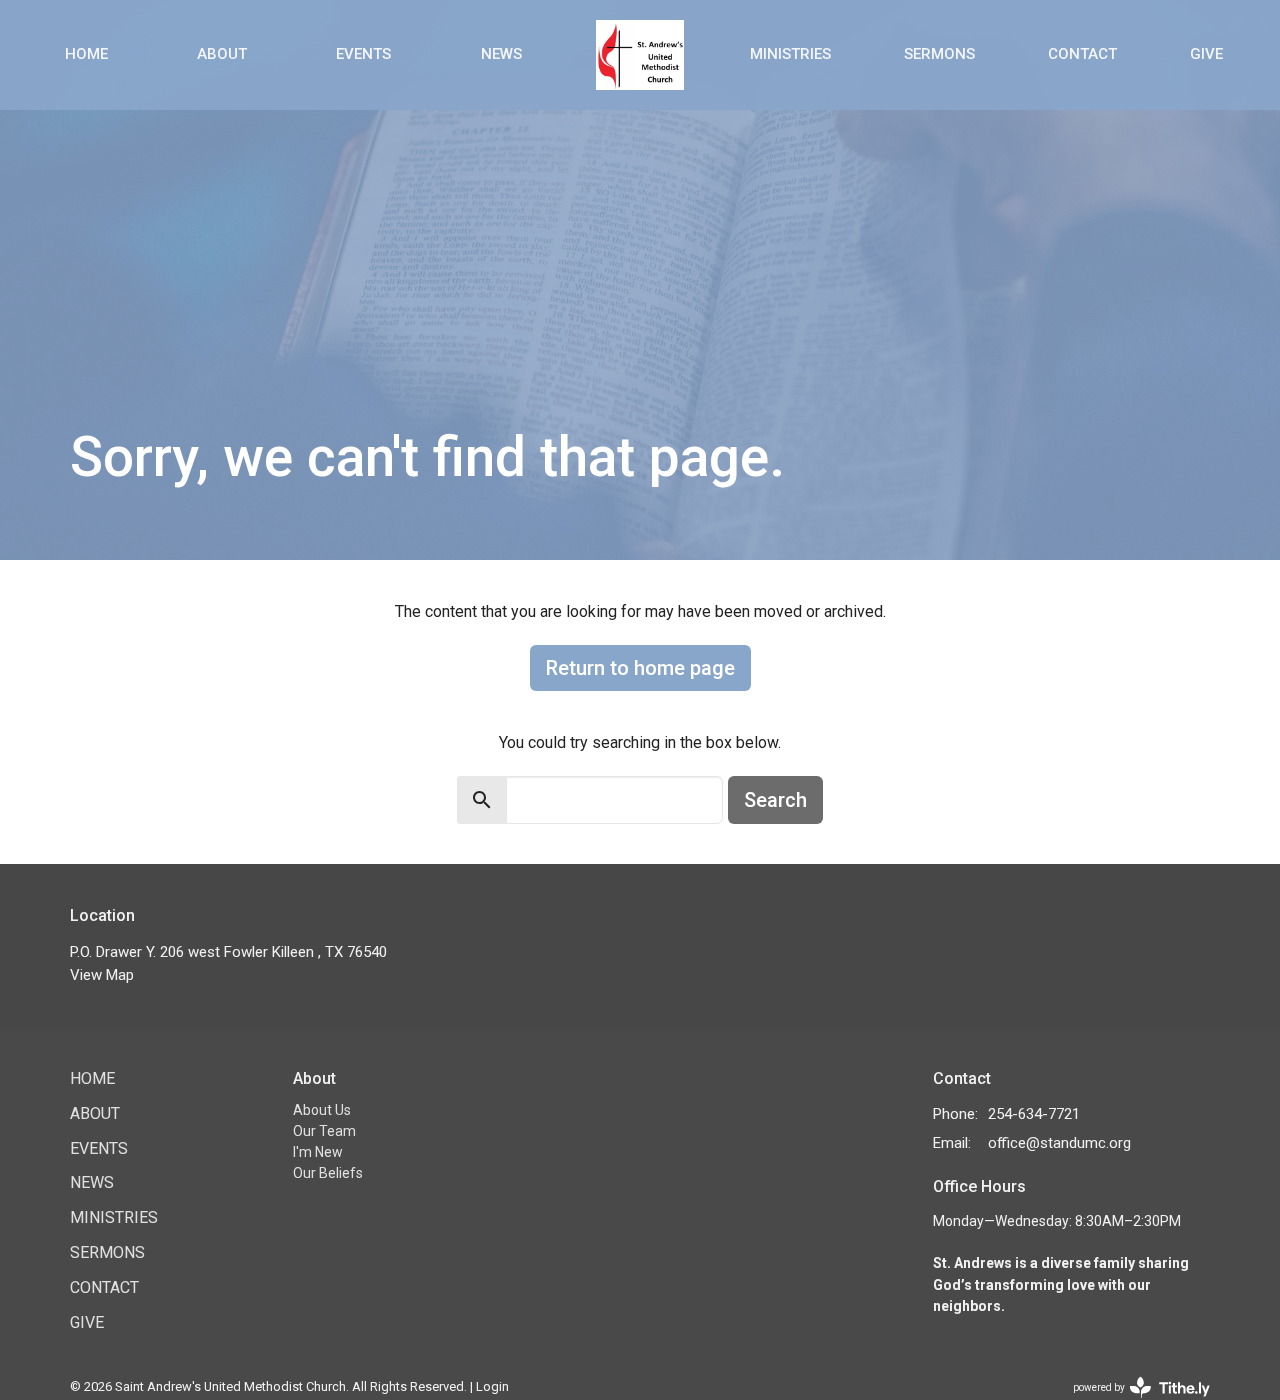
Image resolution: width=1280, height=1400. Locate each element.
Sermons (939, 54)
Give (1206, 54)
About (222, 54)
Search (775, 800)
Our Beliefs (328, 1173)
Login (492, 1386)
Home (86, 54)
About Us (322, 1110)
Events (363, 54)
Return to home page (640, 668)
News (501, 54)
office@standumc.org (1059, 1143)
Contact (1082, 54)
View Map (102, 975)
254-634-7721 (1034, 1114)
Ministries (790, 54)
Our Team (324, 1131)
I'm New (318, 1152)
